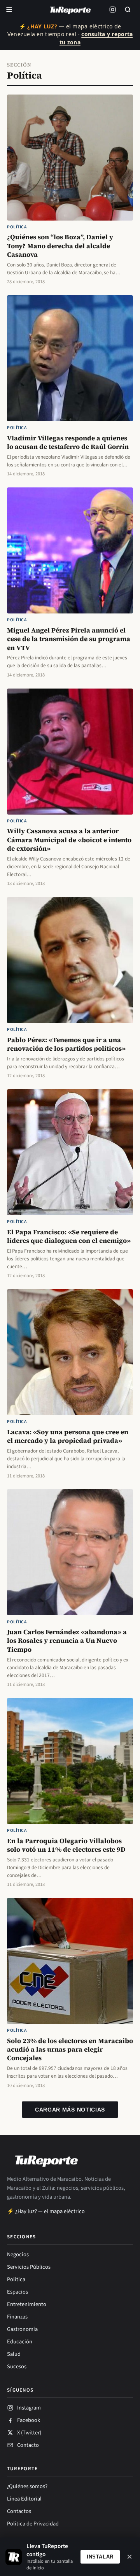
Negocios (18, 2254)
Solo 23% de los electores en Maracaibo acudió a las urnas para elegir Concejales (70, 2049)
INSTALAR (100, 2557)
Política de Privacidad (33, 2524)
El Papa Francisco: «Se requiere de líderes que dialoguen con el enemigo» (69, 1236)
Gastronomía (22, 2329)
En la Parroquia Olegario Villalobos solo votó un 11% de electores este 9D (66, 1845)
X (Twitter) (29, 2433)
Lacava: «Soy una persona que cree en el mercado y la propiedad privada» (68, 1436)
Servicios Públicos (29, 2267)
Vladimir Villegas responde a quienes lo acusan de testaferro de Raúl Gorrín (68, 442)
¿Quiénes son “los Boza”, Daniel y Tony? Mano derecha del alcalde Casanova (60, 246)
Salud (14, 2354)
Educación (20, 2342)
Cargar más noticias (70, 2110)
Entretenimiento (27, 2304)
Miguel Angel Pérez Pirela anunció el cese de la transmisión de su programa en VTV (69, 639)
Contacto (28, 2445)
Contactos (19, 2511)
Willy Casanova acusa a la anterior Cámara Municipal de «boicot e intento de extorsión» (69, 840)
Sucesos (17, 2367)
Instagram (29, 2408)
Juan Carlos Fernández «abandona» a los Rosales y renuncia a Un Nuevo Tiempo (67, 1641)
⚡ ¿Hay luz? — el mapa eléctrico (46, 2211)
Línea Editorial (24, 2499)
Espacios (17, 2292)
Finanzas (17, 2317)
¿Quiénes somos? (27, 2486)
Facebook (29, 2420)
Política (17, 227)
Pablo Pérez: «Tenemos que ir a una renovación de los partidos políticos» (66, 1044)
